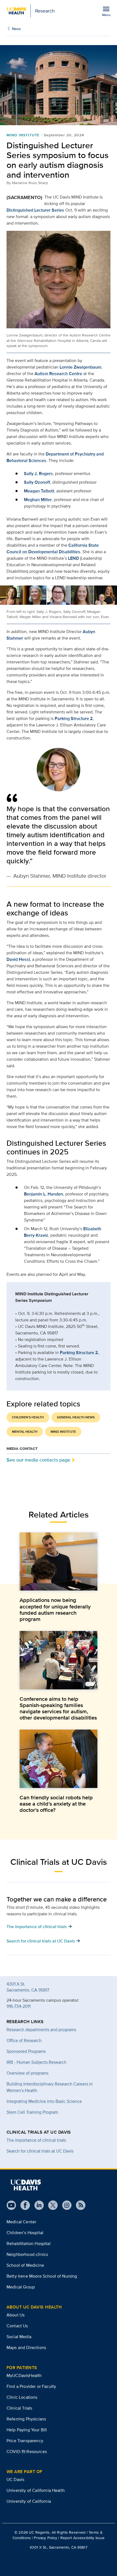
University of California (29, 2501)
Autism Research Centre (58, 374)
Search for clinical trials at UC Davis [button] (43, 1941)
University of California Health (36, 2490)
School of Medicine (25, 2265)
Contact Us (17, 2326)
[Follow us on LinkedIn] (37, 2205)
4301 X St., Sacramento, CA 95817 (58, 2547)
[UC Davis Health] (26, 2185)
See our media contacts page (38, 1460)
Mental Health (25, 1432)
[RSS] (78, 2205)
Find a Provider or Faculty (31, 2386)
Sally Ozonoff (37, 482)
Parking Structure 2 (74, 718)
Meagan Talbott (39, 491)
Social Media (19, 2337)
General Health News (76, 1417)
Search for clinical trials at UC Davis (40, 2151)
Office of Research (24, 2040)
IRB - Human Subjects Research (36, 2062)
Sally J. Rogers (38, 473)
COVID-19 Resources (27, 2451)
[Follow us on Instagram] (65, 2205)
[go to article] (59, 1562)
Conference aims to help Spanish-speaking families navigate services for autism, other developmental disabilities (58, 1708)
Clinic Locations (22, 2397)
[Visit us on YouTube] (11, 2205)
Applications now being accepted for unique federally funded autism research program (55, 1610)
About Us (16, 2315)
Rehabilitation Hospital (29, 2243)
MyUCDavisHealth (24, 2375)
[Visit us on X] (51, 2205)
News (16, 29)
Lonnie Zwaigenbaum (80, 367)
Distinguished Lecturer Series (35, 210)
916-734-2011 (19, 2006)
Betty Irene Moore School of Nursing (42, 2276)
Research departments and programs (41, 2029)
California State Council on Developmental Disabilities (53, 548)
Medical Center (21, 2222)
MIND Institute (23, 135)
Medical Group (21, 2287)
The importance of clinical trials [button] (39, 1926)
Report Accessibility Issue (83, 2538)
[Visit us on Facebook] (23, 2205)
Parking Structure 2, (79, 1352)
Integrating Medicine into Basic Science (44, 2101)
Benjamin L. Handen (44, 1194)
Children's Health (28, 1417)
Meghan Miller (38, 500)
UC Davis (15, 2479)
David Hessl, (19, 959)
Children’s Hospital (25, 2233)
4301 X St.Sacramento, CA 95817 (28, 1987)
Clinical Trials (19, 2408)
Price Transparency (25, 2441)
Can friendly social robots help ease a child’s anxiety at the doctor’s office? (56, 1804)
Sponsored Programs (26, 2051)
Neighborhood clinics (27, 2254)
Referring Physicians (26, 2419)
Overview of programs (27, 2073)
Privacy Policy (45, 2538)
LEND (73, 558)
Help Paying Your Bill (27, 2430)
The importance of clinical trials (36, 2140)
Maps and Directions (26, 2347)
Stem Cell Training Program (32, 2112)
